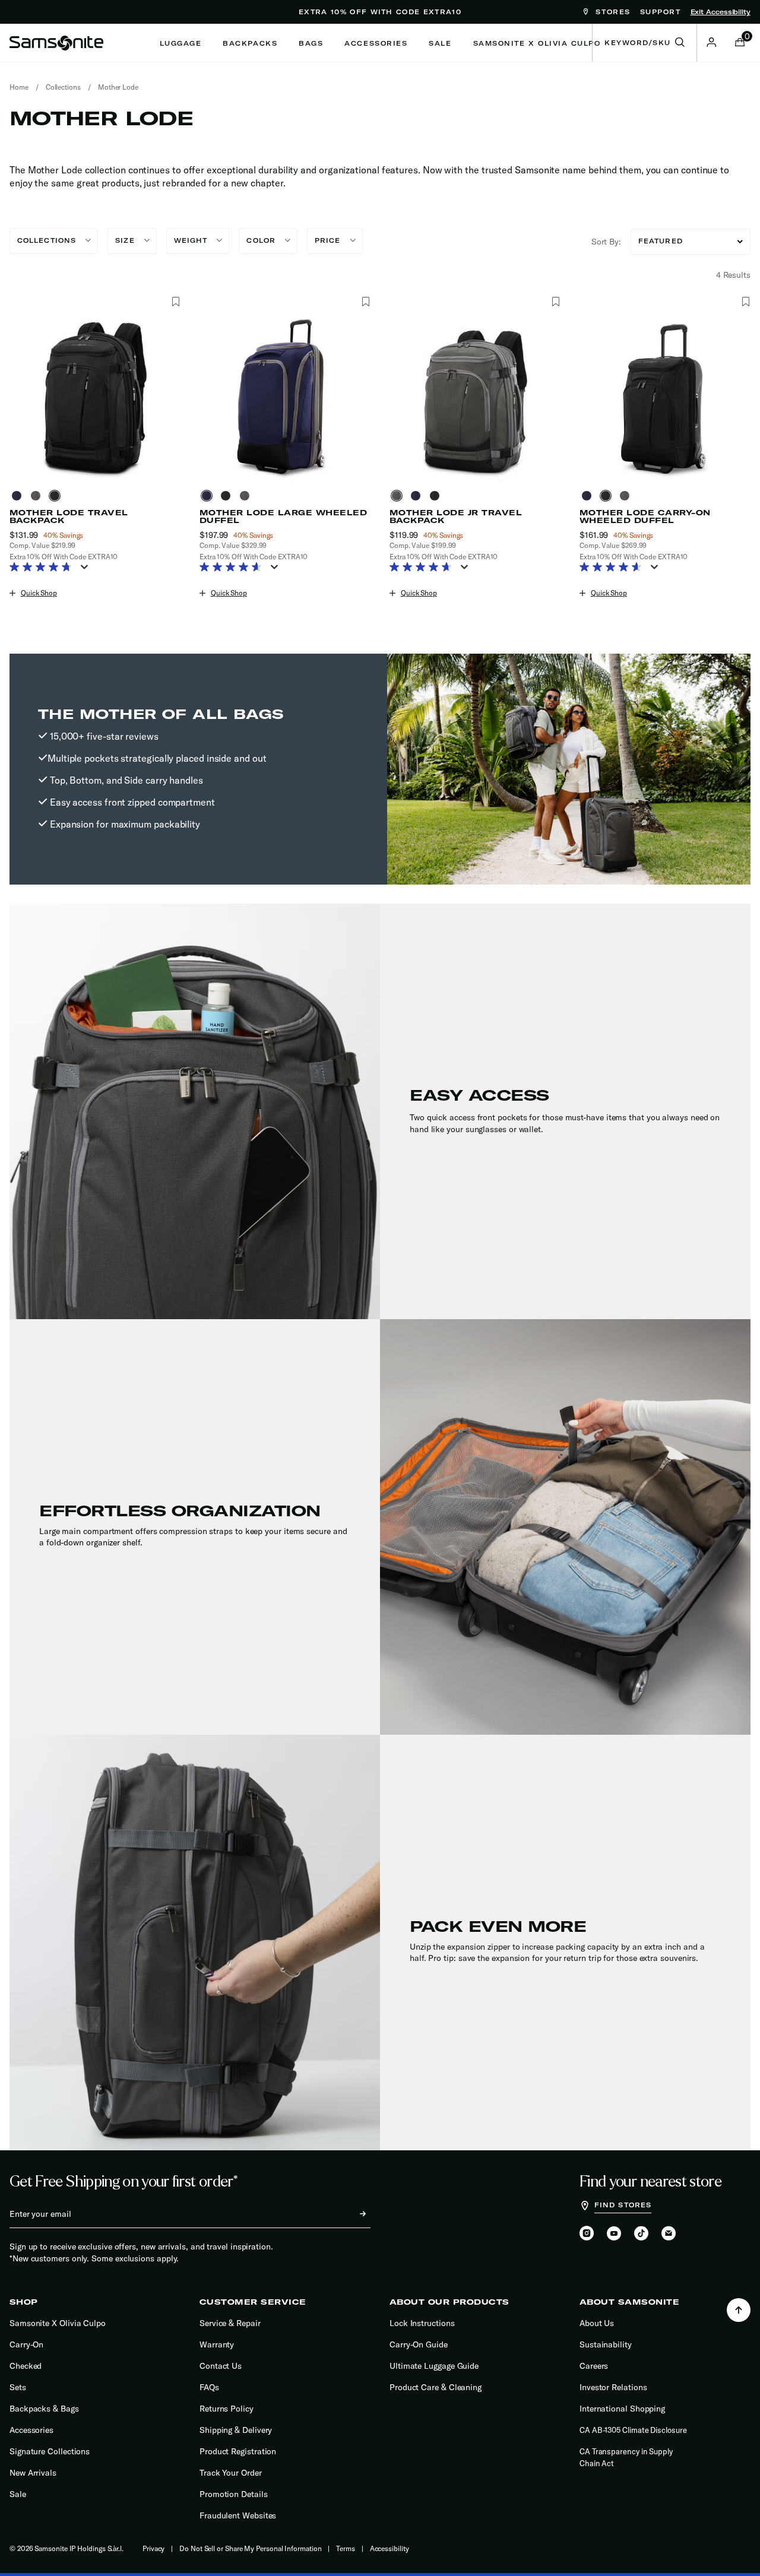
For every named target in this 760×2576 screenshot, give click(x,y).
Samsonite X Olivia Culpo (58, 2323)
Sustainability (606, 2344)
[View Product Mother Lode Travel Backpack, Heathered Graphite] (38, 496)
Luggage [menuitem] (181, 43)
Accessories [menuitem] (376, 43)
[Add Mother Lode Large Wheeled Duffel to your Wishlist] (365, 302)
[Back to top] (739, 2310)
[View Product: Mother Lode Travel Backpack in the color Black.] (95, 397)
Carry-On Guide (419, 2344)
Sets (18, 2387)
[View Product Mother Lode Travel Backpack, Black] (57, 496)
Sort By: (606, 242)
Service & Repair (230, 2323)
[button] (711, 42)
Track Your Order (231, 2473)
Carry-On (26, 2344)
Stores (611, 12)
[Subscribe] (352, 2214)
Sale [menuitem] (440, 43)
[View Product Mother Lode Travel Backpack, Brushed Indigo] (19, 496)
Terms (346, 2548)
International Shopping (622, 2409)
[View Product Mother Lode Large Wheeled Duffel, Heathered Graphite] (247, 496)
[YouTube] (614, 2234)
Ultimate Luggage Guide (434, 2366)
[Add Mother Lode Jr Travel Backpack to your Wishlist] (555, 302)
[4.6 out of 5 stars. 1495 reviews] (234, 568)
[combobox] (645, 43)
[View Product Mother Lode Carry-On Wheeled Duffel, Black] (608, 496)
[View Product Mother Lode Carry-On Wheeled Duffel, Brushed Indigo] (589, 496)
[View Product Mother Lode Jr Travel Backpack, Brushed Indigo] (418, 496)
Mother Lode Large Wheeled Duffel (283, 517)
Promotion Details (234, 2494)
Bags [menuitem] (311, 43)
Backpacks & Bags (44, 2409)
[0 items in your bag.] (740, 43)
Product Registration (238, 2451)
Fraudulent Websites (238, 2515)
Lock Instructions (422, 2323)
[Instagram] (587, 2234)
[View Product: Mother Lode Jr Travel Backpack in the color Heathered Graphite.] (475, 397)
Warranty (217, 2344)
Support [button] (661, 12)
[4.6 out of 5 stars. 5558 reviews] (614, 568)
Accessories (31, 2430)
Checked (26, 2366)
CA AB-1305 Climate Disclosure (633, 2430)
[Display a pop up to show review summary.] (87, 571)
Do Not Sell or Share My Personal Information (250, 2548)
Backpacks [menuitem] (250, 43)
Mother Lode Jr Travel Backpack (456, 517)
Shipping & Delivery (236, 2430)
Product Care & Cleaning (436, 2387)
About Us (597, 2323)
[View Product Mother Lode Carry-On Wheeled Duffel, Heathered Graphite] (627, 496)
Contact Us (221, 2366)
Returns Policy (227, 2409)
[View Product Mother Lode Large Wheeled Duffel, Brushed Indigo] (209, 496)
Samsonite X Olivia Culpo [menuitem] (537, 43)
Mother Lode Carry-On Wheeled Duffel (645, 517)
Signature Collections (50, 2451)
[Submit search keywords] (680, 43)
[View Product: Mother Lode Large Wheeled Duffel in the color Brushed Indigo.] (285, 397)
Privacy (153, 2548)
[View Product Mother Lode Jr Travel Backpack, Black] (437, 496)
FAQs (209, 2387)
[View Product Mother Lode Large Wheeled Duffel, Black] (228, 496)
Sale (18, 2494)
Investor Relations (613, 2387)
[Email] (669, 2234)
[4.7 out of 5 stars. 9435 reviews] (44, 568)
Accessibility (389, 2548)
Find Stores (623, 2205)
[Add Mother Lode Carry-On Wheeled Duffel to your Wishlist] (745, 302)
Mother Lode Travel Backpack (69, 517)
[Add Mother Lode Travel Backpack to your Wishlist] (175, 302)
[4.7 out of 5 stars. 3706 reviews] (424, 568)
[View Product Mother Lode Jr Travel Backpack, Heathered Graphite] (399, 496)
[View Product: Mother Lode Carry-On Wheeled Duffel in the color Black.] (665, 397)
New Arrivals (33, 2473)
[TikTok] (641, 2233)
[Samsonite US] (56, 43)
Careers (594, 2366)
